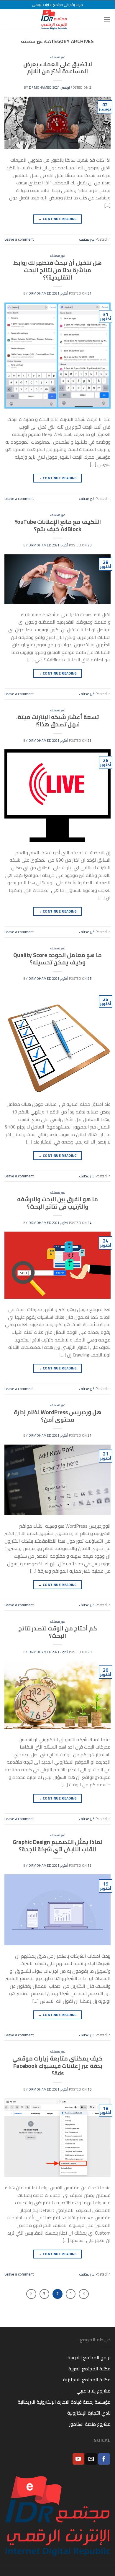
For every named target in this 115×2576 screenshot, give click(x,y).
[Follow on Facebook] (104, 2459)
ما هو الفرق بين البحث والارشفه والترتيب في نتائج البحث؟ (57, 1203)
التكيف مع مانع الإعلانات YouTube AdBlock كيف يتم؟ (58, 525)
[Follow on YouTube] (78, 2459)
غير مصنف (58, 57)
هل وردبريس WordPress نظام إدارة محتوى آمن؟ (58, 1416)
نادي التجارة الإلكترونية (89, 2413)
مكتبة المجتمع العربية (89, 2369)
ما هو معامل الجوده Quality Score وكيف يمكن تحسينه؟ (57, 959)
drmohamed (40, 87)
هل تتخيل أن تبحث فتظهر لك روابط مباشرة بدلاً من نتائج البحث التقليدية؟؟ (57, 270)
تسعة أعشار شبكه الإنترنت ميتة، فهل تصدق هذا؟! (57, 721)
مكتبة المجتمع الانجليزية (87, 2380)
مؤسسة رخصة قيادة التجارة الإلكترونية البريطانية (64, 2402)
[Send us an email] (91, 2459)
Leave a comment (19, 239)
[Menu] (107, 19)
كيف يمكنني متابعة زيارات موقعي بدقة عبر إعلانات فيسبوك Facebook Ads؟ (57, 2066)
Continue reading (57, 219)
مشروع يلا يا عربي (94, 2391)
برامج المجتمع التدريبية (89, 2357)
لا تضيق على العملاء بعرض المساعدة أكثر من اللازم (58, 68)
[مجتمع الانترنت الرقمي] (54, 19)
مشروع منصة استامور (90, 2424)
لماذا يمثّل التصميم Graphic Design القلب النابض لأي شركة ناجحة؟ (57, 1846)
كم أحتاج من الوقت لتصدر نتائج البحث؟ (58, 1632)
